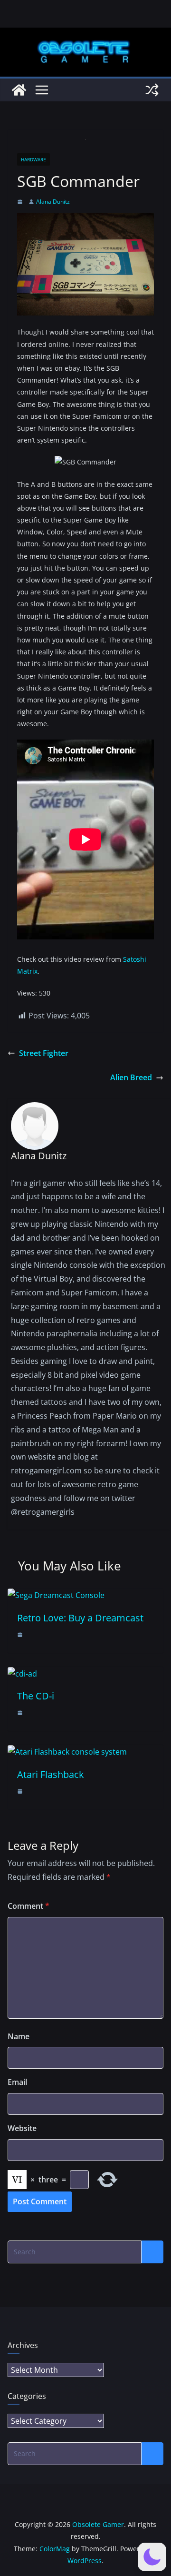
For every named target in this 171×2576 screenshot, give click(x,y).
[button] (152, 2557)
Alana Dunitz (53, 202)
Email (17, 2082)
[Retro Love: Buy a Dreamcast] (56, 1595)
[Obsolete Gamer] (19, 90)
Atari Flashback (51, 1774)
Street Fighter (44, 1053)
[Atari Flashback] (67, 1752)
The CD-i (36, 1696)
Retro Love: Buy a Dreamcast (80, 1618)
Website (22, 2128)
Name (19, 2036)
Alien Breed (131, 1077)
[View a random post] (152, 90)
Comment (28, 1906)
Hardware (33, 159)
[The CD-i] (22, 1674)
